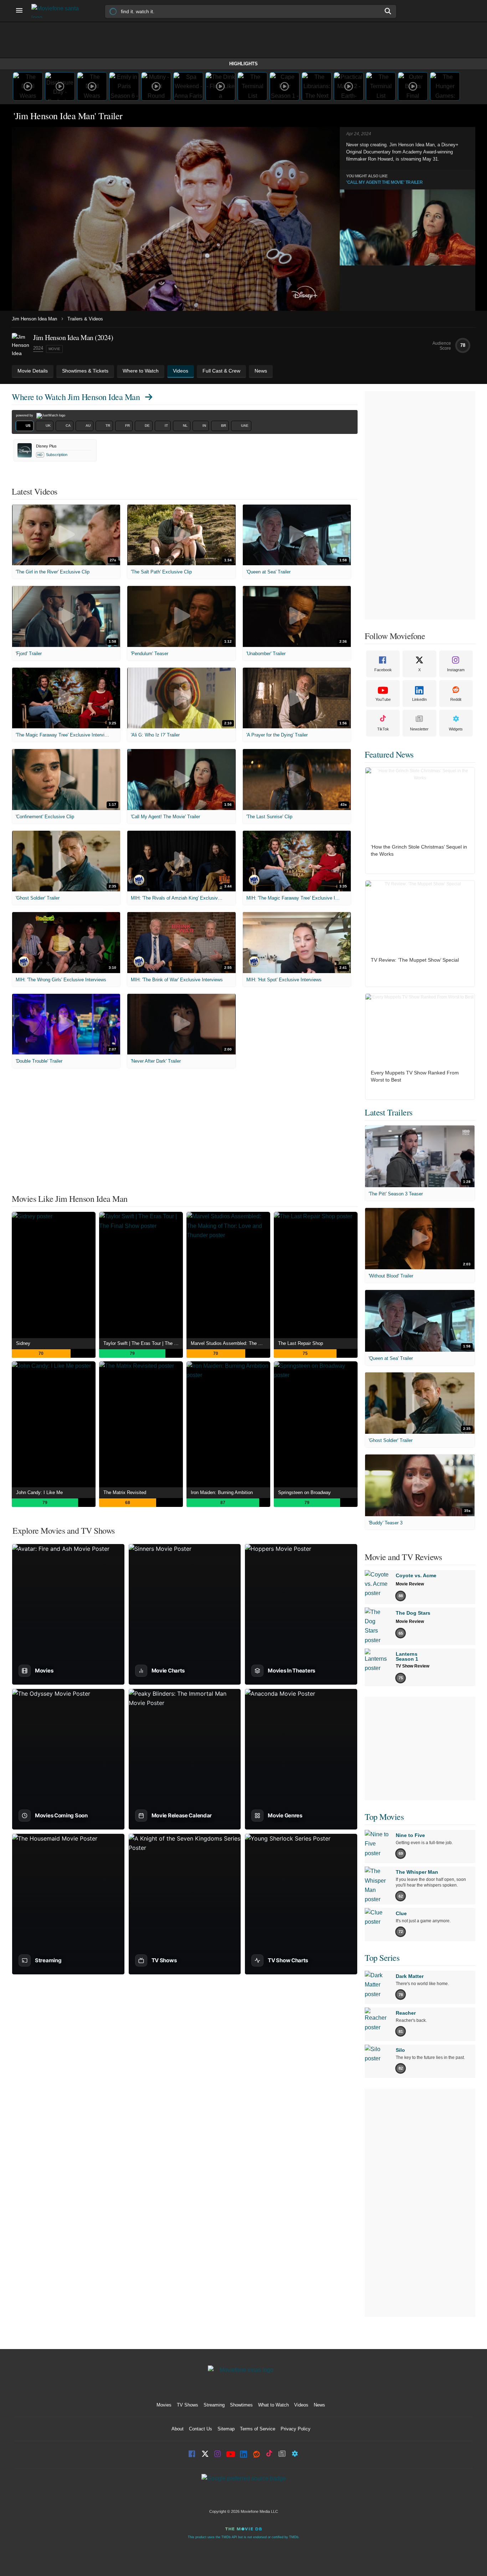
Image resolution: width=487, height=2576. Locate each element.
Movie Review (410, 1584)
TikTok (383, 729)
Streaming (214, 2405)
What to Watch (273, 2405)
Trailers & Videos (85, 319)
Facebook (383, 670)
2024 (38, 348)
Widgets (456, 729)
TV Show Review (412, 1666)
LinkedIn (419, 699)
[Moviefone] (58, 11)
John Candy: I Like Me (39, 1492)
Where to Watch (76, 397)
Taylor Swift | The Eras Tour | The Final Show (143, 1343)
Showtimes (241, 2405)
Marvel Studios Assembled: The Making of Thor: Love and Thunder (230, 1343)
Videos (301, 2405)
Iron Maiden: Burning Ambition (222, 1492)
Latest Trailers (389, 1112)
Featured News (389, 754)
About (178, 2429)
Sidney (23, 1343)
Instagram (456, 670)
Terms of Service (258, 2429)
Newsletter (419, 729)
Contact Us (201, 2429)
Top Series (382, 1958)
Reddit (456, 699)
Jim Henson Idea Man (34, 319)
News (319, 2405)
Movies (164, 2405)
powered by (25, 415)
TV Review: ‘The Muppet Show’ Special (415, 960)
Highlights (243, 64)
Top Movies (384, 1817)
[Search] (388, 11)
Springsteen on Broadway (304, 1492)
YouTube (383, 699)
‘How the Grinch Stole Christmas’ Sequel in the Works (419, 850)
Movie (54, 349)
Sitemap (226, 2429)
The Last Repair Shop (301, 1343)
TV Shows (188, 2405)
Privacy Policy (296, 2429)
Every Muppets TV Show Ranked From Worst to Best (415, 1076)
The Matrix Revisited (125, 1492)
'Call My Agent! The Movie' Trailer (384, 182)
